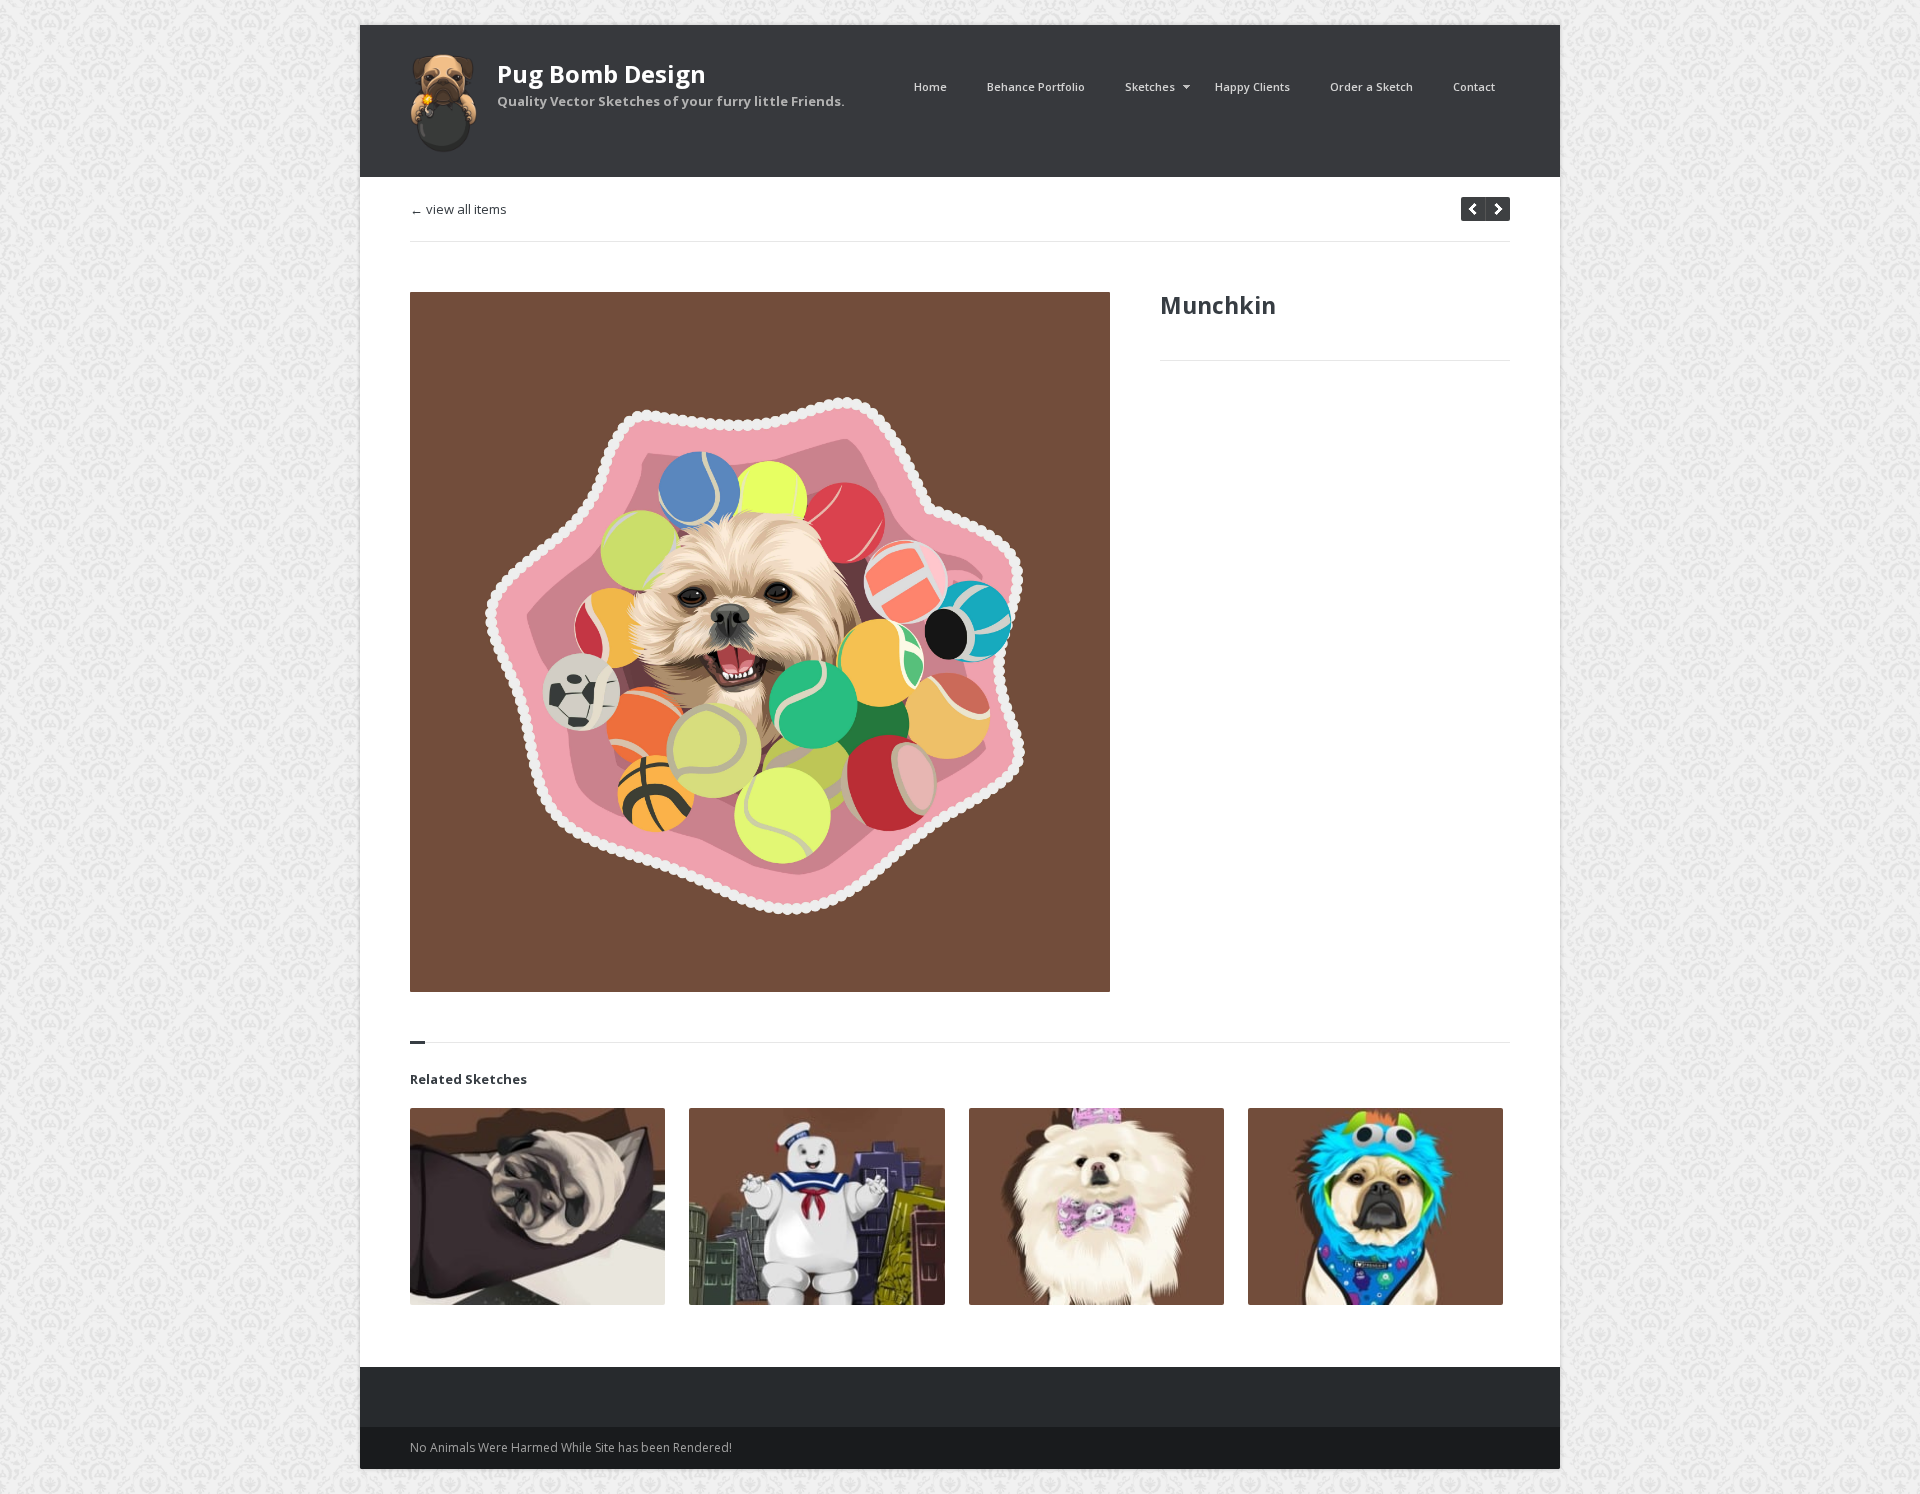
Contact (1474, 86)
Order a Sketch (1371, 86)
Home (930, 86)
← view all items (458, 209)
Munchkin (1218, 305)
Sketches (1150, 86)
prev (1497, 209)
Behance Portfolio (1036, 86)
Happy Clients (1252, 86)
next (1473, 209)
